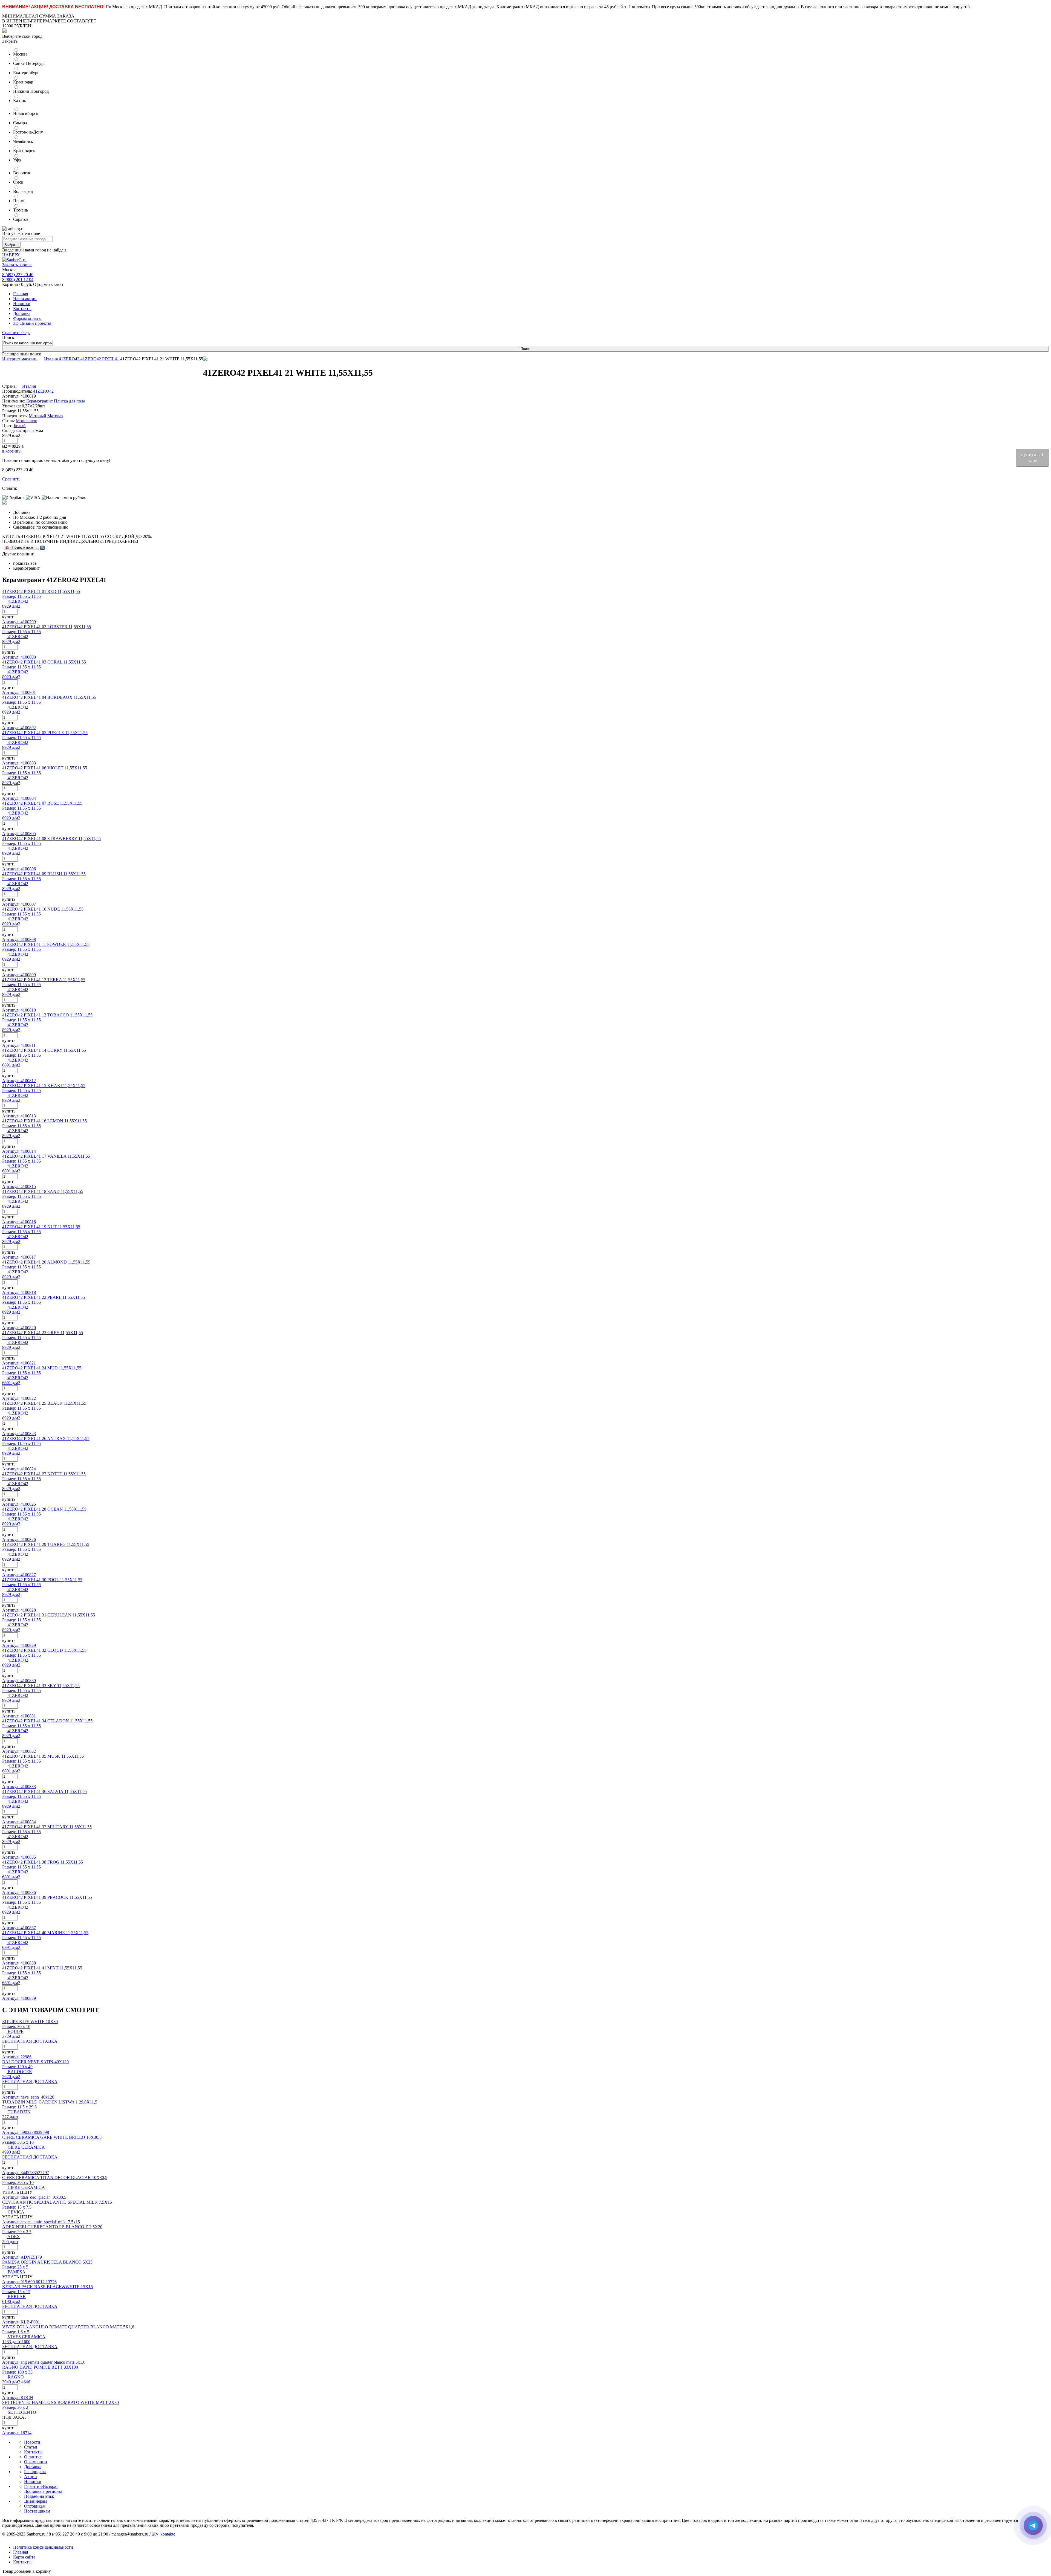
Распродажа (35, 2472)
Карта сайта (24, 2557)
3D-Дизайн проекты (32, 323)
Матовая (55, 416)
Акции (31, 2477)
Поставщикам (37, 2511)
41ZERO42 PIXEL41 (100, 359)
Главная (21, 294)
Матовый (37, 416)
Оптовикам (35, 2506)
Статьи (31, 2447)
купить (9, 617)
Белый (20, 426)
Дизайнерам (35, 2501)
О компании (36, 2462)
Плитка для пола (70, 401)
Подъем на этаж (39, 2496)
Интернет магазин (20, 359)
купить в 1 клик (1032, 457)
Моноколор (27, 421)
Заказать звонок (17, 265)
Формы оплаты (27, 318)
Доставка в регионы (43, 2491)
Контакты (22, 308)
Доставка (22, 313)
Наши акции (25, 299)
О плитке (33, 2457)
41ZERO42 (70, 359)
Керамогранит (40, 401)
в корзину (11, 451)
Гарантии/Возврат (41, 2486)
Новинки (22, 304)
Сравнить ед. (16, 333)
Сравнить (11, 479)
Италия (51, 359)
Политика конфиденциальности (43, 2547)
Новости (32, 2442)
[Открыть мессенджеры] (1033, 2525)
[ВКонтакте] (43, 548)
